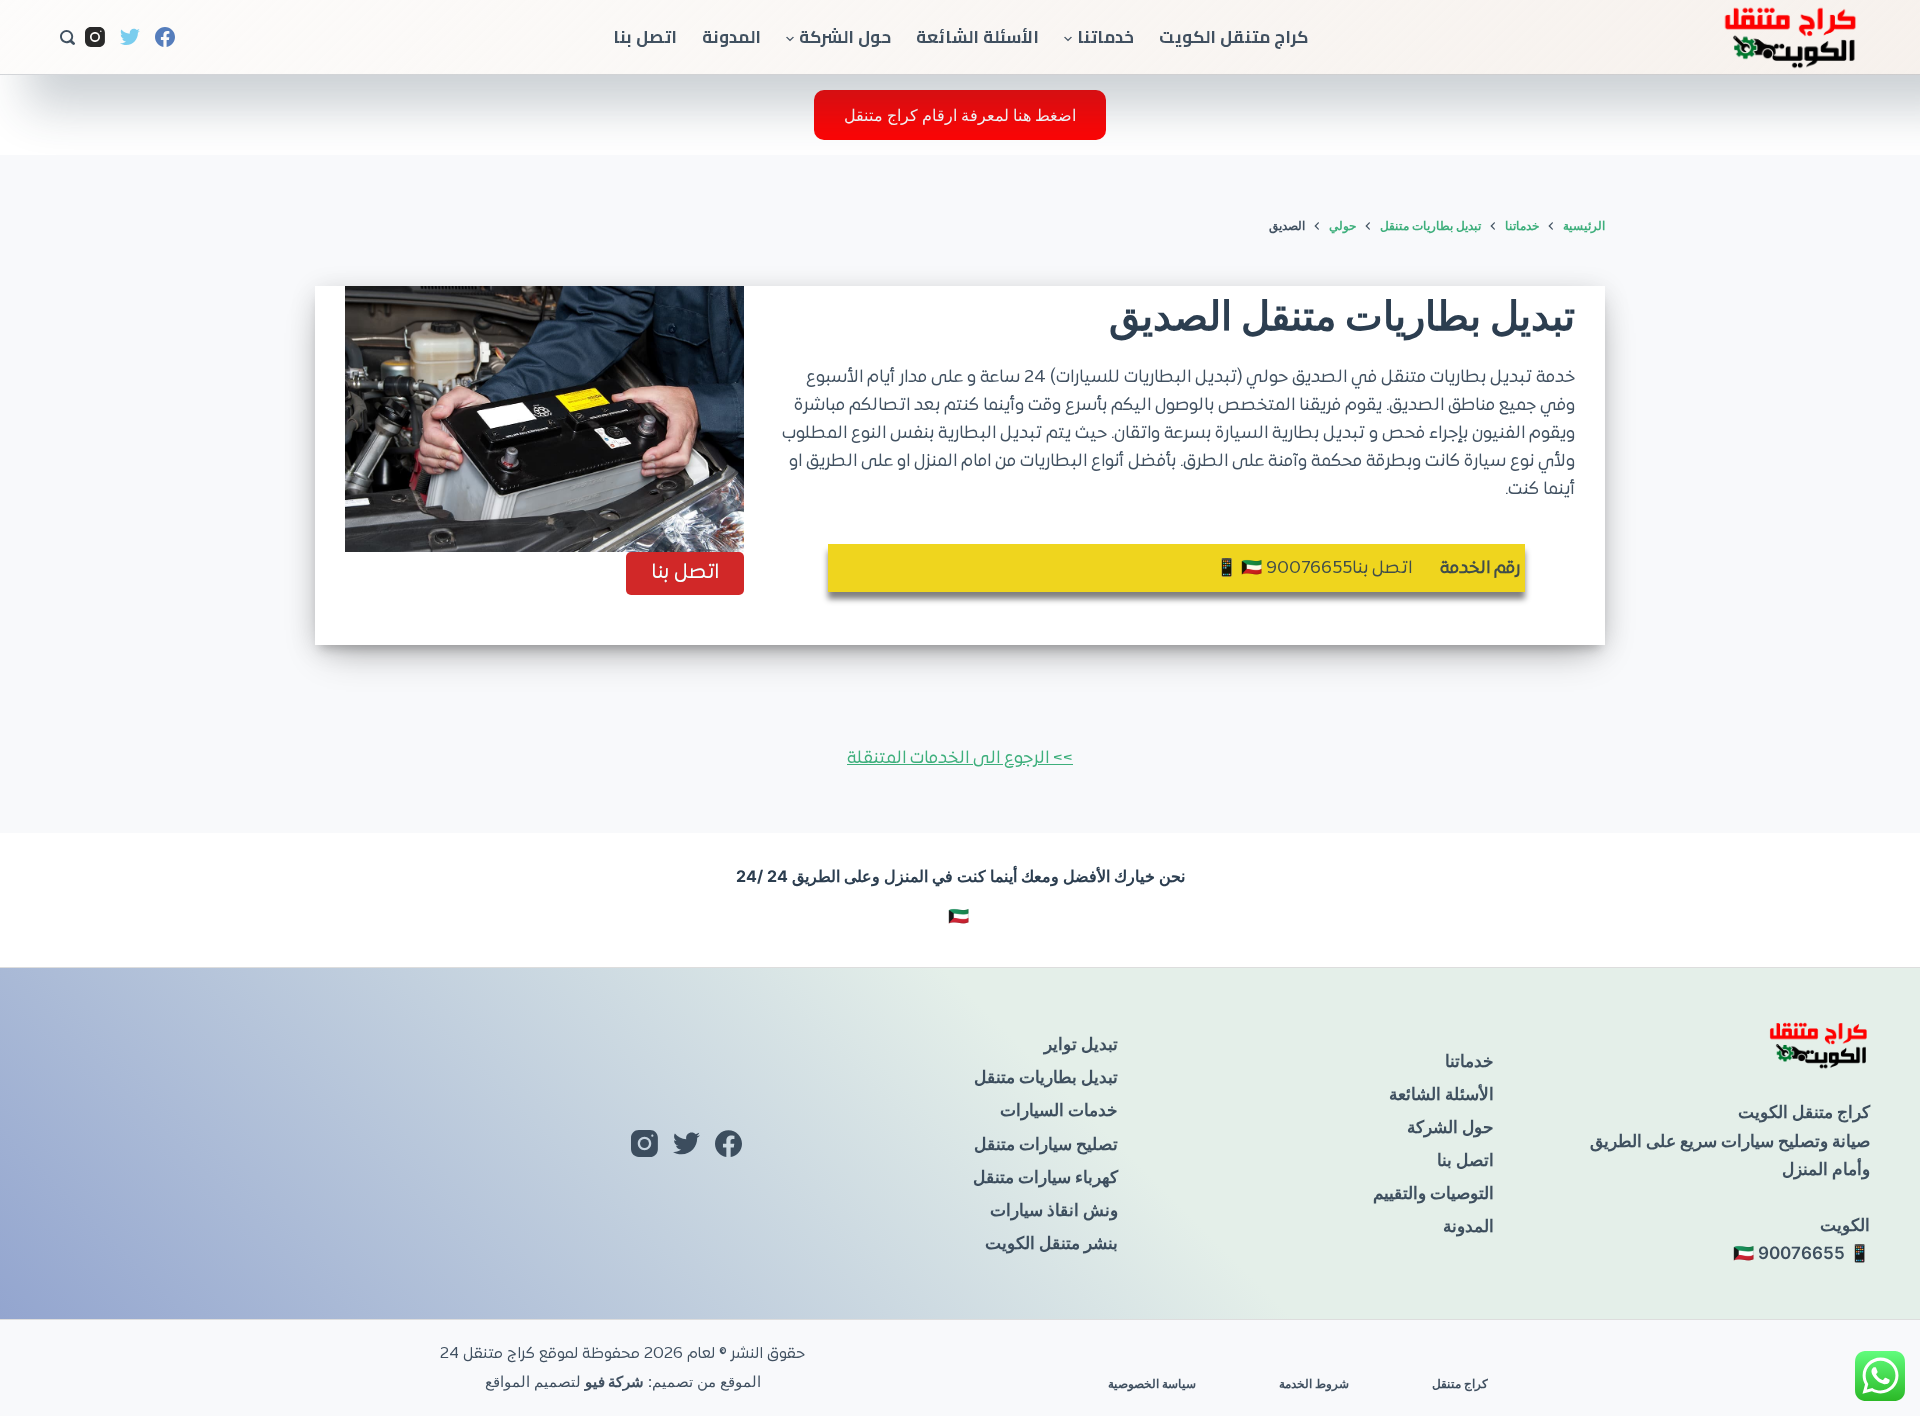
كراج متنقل (1460, 1383)
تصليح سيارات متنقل (1046, 1144)
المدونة (731, 37)
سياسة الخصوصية (1152, 1383)
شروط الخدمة (1314, 1383)
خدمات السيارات (1059, 1110)
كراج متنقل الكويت (1233, 37)
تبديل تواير (1081, 1044)
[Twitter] (130, 37)
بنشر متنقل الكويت (1051, 1243)
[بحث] (67, 37)
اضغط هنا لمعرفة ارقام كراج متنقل (960, 115)
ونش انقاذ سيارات (1054, 1210)
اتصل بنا (645, 37)
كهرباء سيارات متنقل (1045, 1177)
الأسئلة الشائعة (977, 37)
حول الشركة (845, 37)
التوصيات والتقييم (1433, 1193)
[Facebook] (165, 37)
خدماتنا (1105, 37)
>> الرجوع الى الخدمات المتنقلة (960, 759)
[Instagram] (95, 37)
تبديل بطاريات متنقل (1046, 1077)
